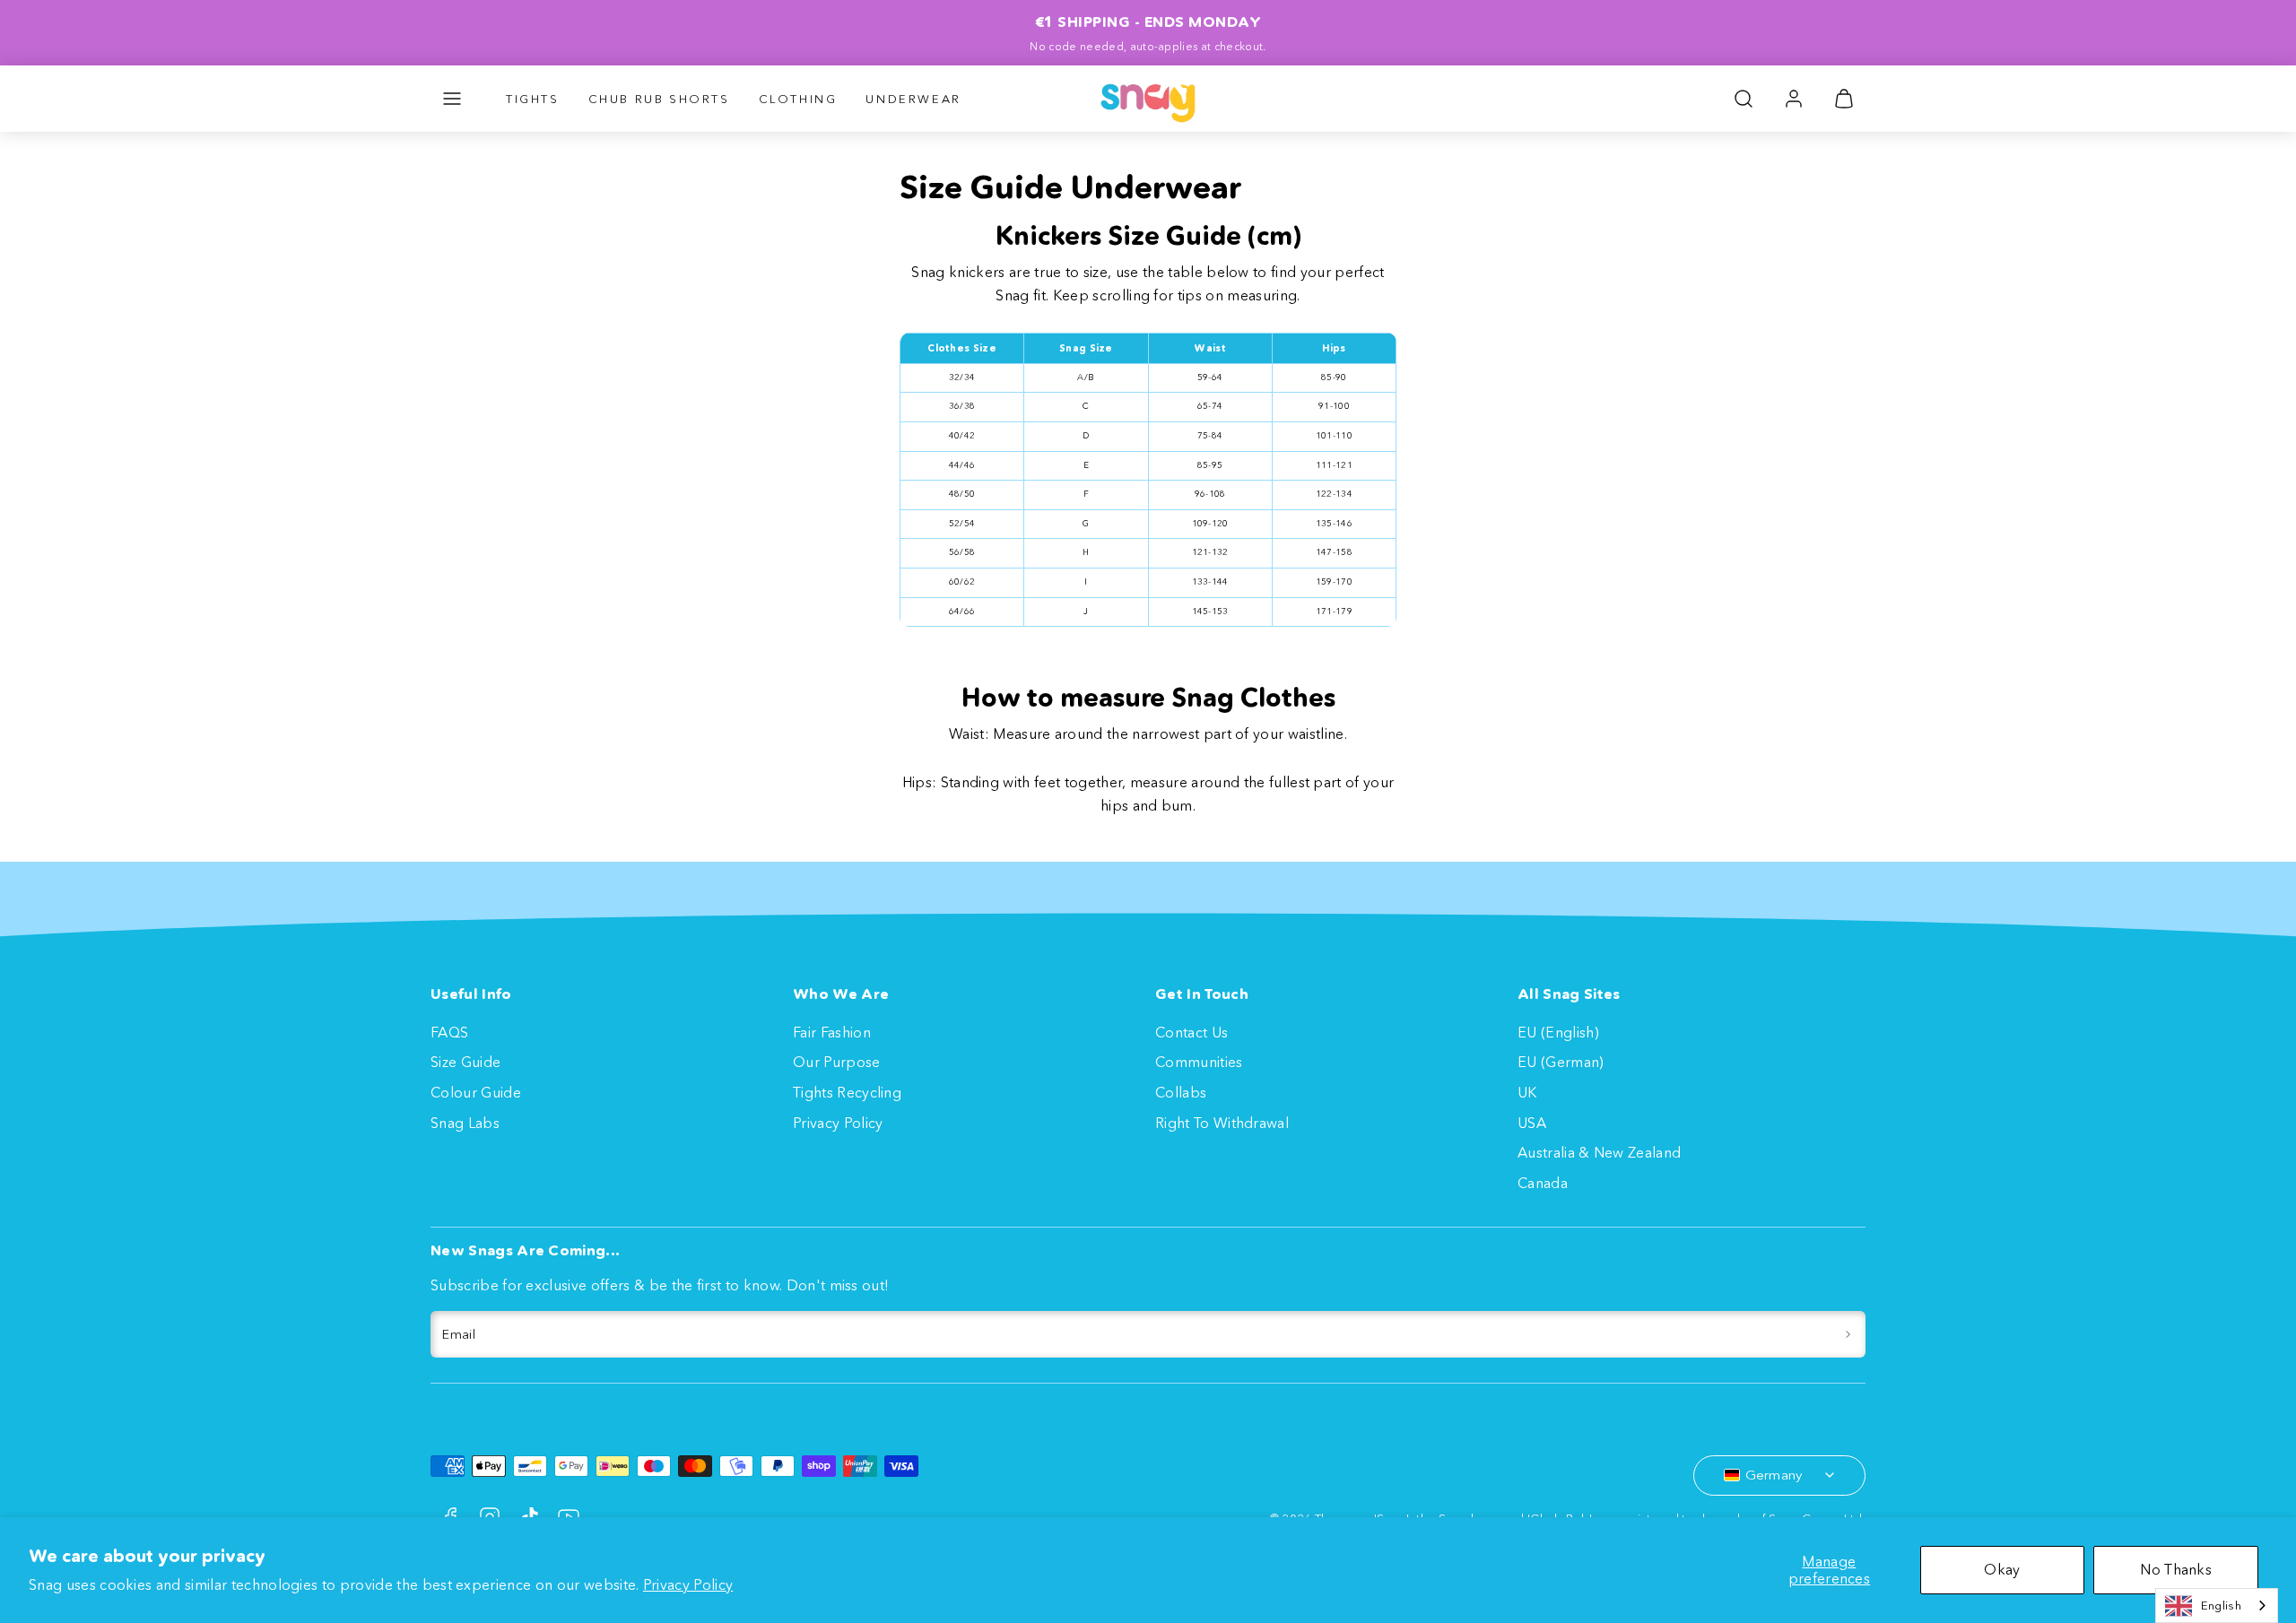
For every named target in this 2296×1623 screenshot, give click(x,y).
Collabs (1181, 1092)
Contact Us (1191, 1032)
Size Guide (465, 1062)
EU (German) (1561, 1062)
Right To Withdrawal (1222, 1123)
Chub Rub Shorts (659, 99)
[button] (452, 99)
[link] (1794, 99)
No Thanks (2176, 1569)
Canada (1543, 1183)
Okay (2002, 1569)
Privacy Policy (688, 1584)
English (2221, 1605)
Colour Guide (476, 1092)
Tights (533, 99)
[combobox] (2217, 1606)
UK (1527, 1092)
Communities (1199, 1062)
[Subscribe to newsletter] (1848, 1334)
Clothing (798, 99)
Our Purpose (837, 1062)
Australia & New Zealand (1599, 1152)
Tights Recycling (847, 1092)
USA (1532, 1123)
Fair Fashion (832, 1032)
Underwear (913, 99)
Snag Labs (465, 1123)
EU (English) (1558, 1032)
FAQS (449, 1032)
